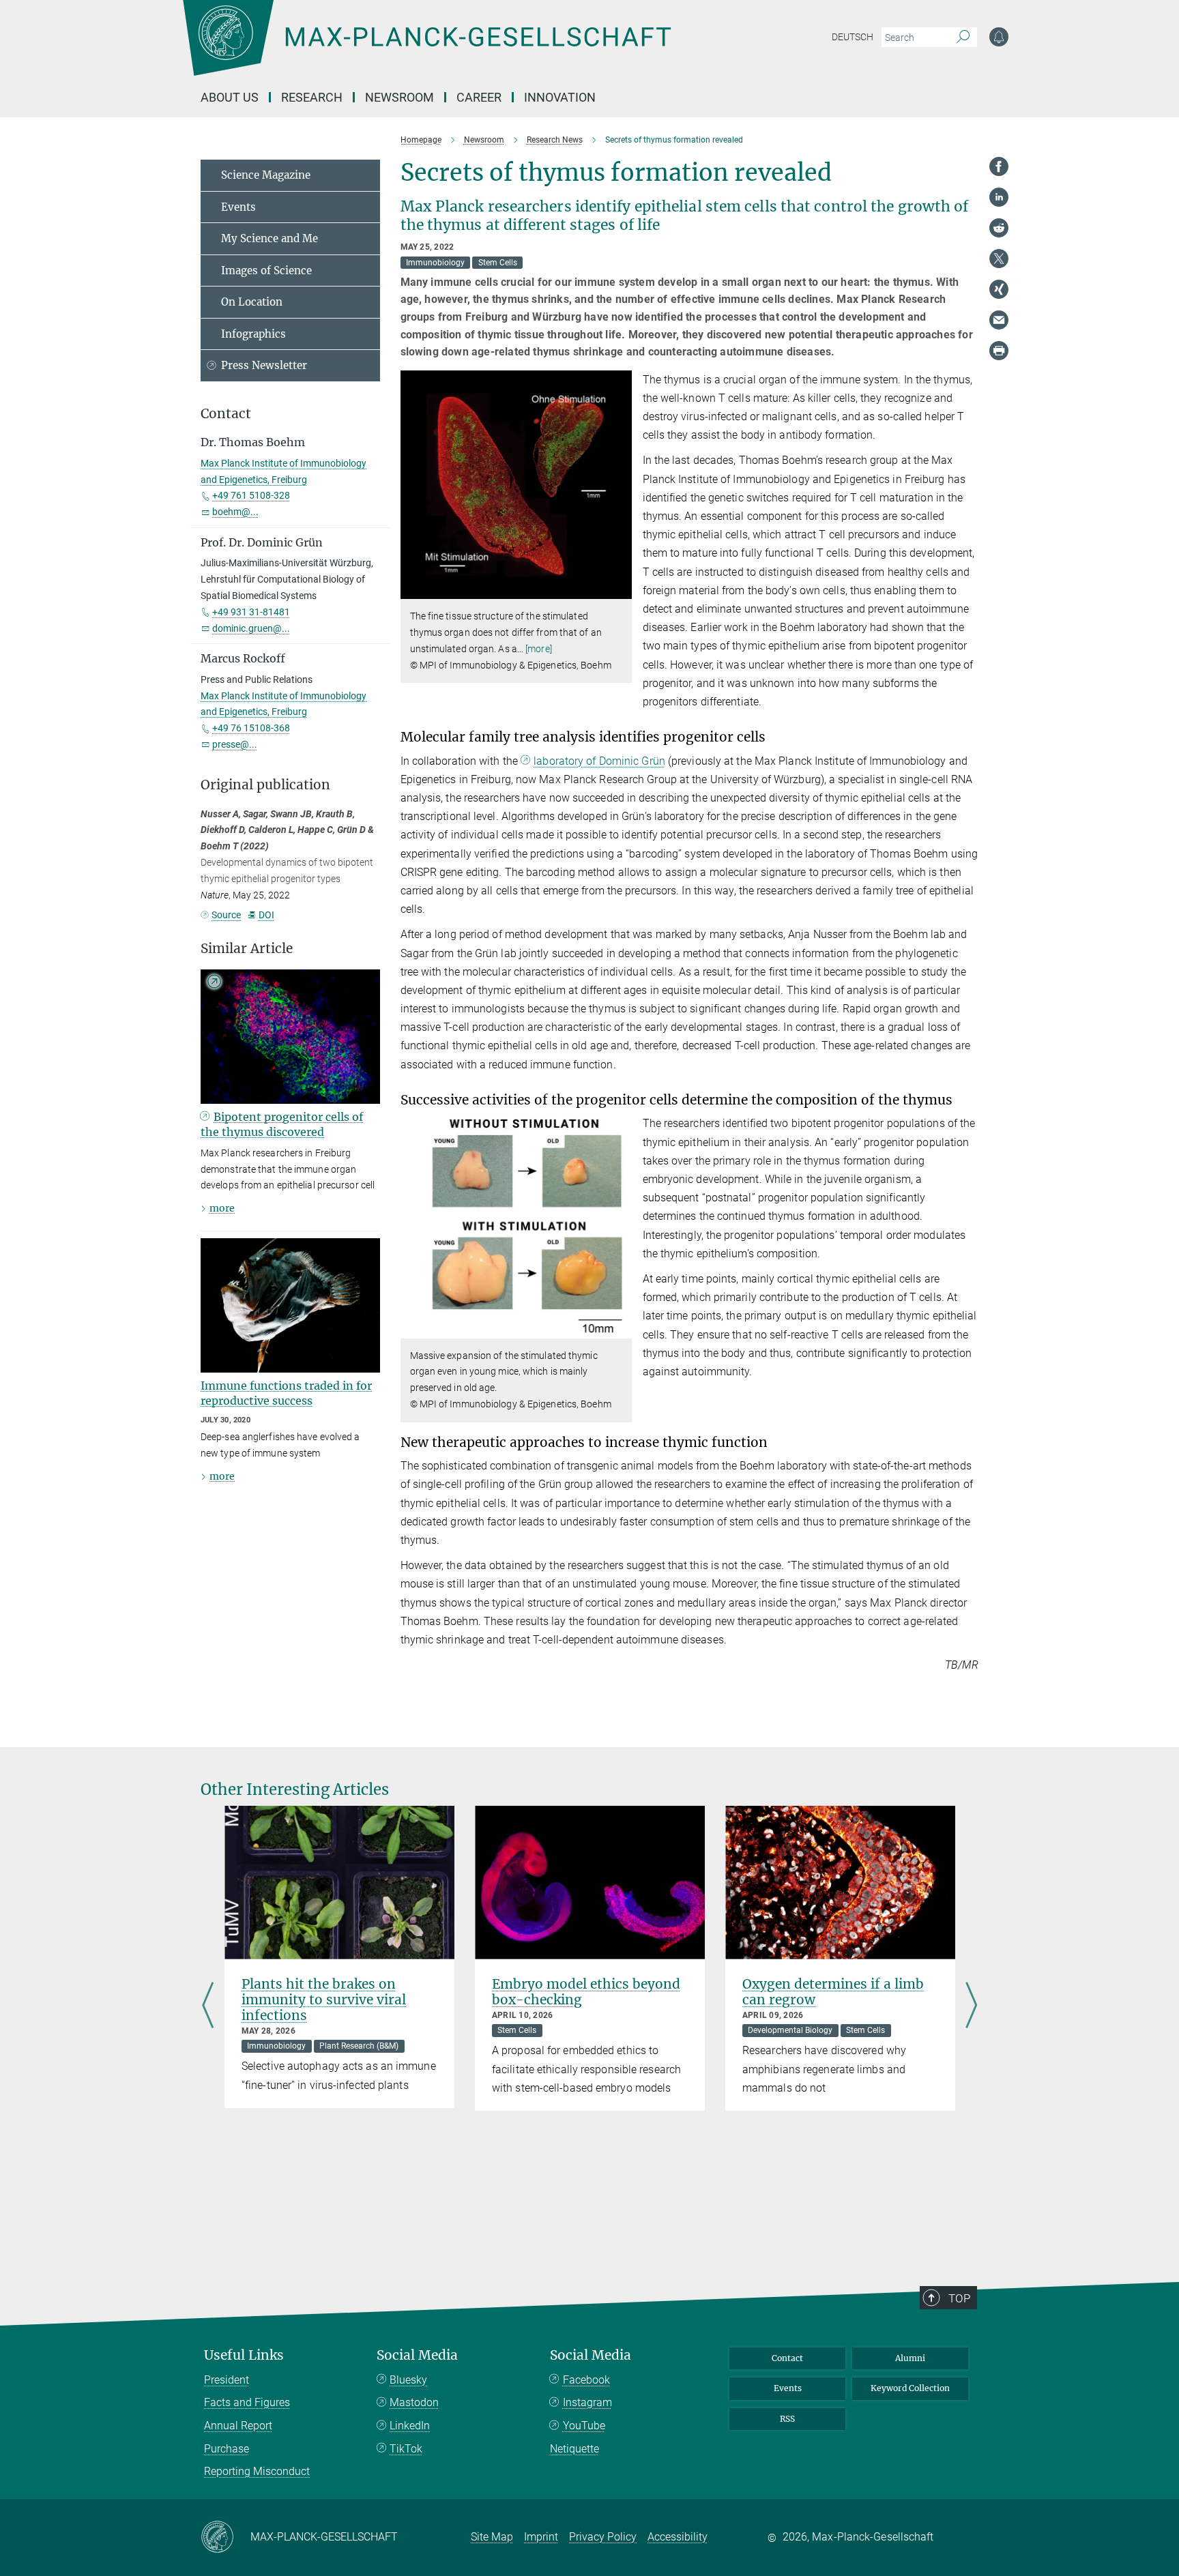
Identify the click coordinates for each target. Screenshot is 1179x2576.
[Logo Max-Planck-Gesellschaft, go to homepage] (426, 48)
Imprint (541, 2537)
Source (226, 915)
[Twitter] (999, 259)
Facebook (586, 2380)
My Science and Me (270, 238)
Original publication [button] (265, 785)
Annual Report (238, 2426)
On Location (252, 302)
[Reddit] (999, 228)
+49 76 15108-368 (251, 728)
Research (312, 97)
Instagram (587, 2402)
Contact (787, 2358)
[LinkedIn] (999, 197)
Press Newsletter (264, 365)
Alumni (910, 2358)
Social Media (417, 2355)
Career (479, 97)
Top (959, 2298)
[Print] (999, 351)
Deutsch (853, 37)
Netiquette (574, 2449)
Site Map (492, 2537)
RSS (787, 2419)
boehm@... (235, 512)
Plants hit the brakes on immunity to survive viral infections (324, 2000)
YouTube (584, 2426)
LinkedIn (410, 2426)
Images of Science (266, 270)
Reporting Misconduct (257, 2471)
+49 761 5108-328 (251, 495)
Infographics (253, 334)
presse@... (235, 744)
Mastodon (414, 2402)
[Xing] (999, 289)
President (227, 2380)
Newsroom (399, 97)
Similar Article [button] (247, 949)
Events (238, 207)
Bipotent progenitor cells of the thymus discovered (282, 1124)
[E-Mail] (999, 320)
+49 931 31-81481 (251, 612)
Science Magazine (266, 175)
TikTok (406, 2449)
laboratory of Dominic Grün (599, 761)
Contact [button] (226, 414)
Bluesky (408, 2380)
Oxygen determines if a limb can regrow (833, 1992)
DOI (266, 915)
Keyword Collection (910, 2388)
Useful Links (244, 2355)
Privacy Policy (603, 2537)
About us (230, 97)
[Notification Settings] (999, 37)
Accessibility (678, 2537)
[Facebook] (999, 166)
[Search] (963, 38)
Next (971, 2006)
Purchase (227, 2449)
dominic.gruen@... (251, 628)
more (222, 1208)
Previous (208, 2006)
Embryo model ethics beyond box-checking (586, 1992)
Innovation (560, 97)
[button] (620, 589)
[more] (539, 649)
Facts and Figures (247, 2402)
